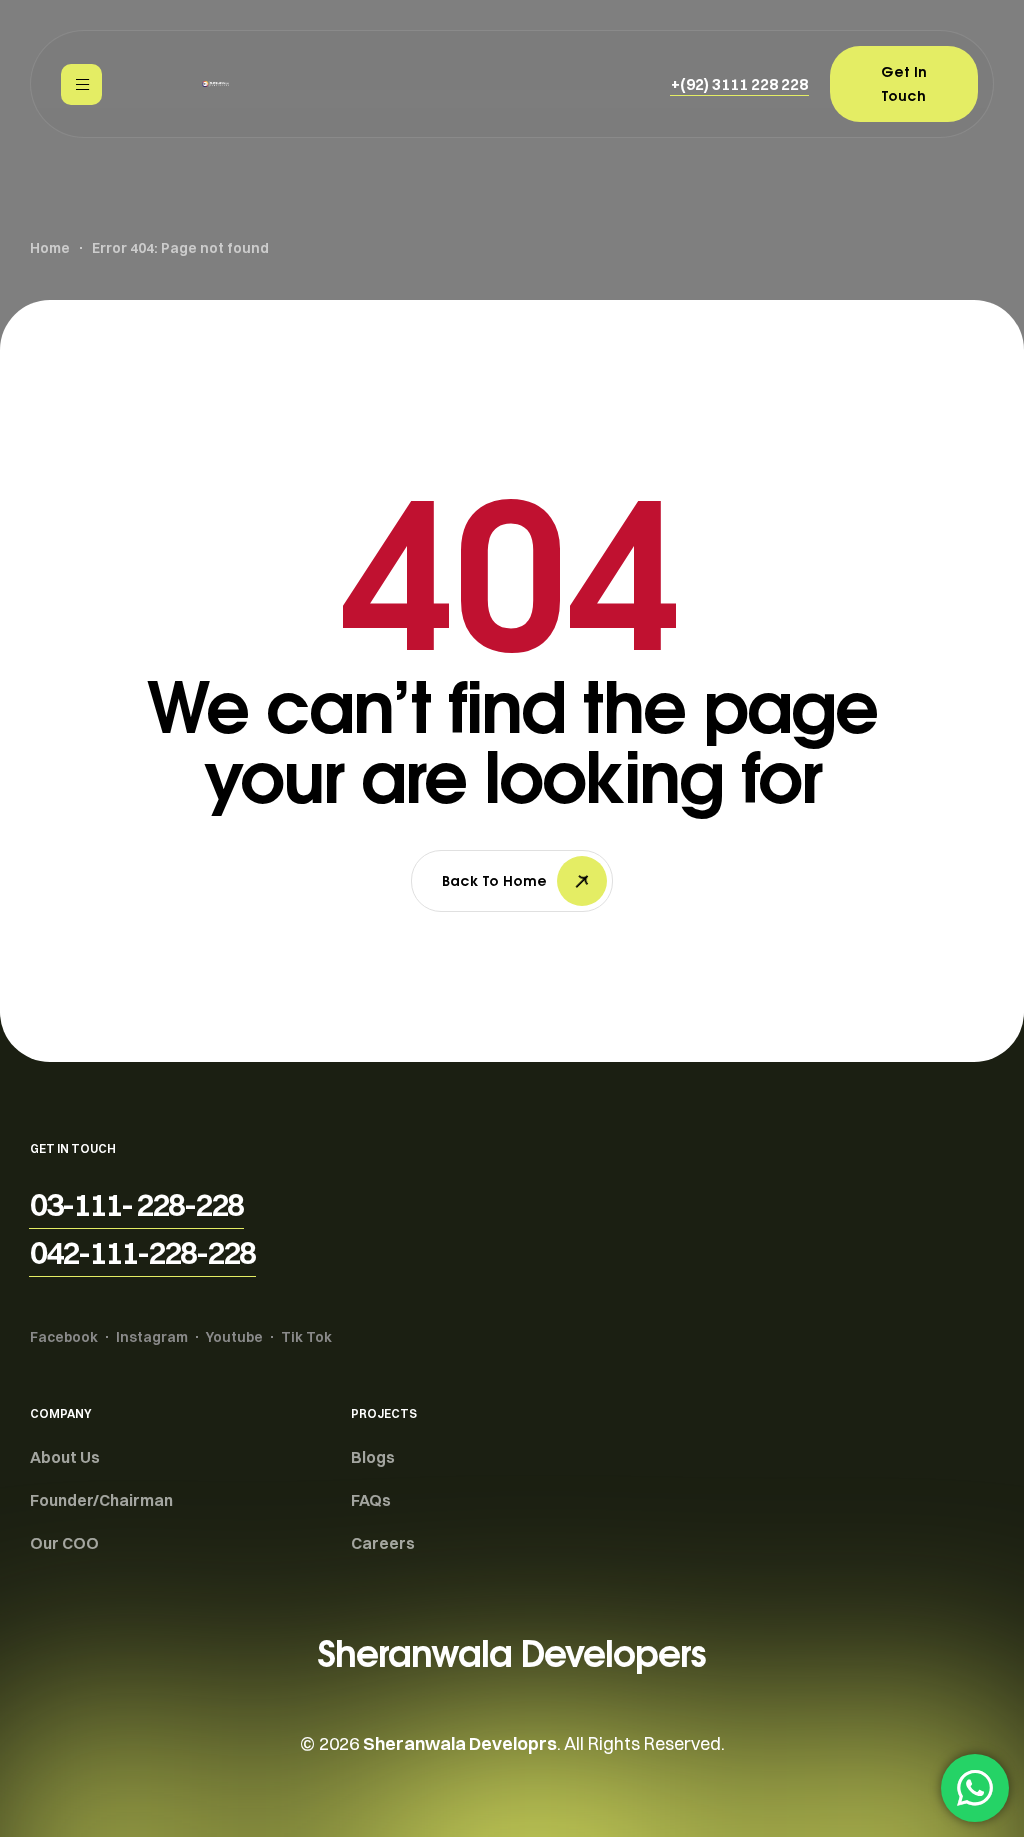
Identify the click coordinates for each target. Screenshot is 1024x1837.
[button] (739, 84)
